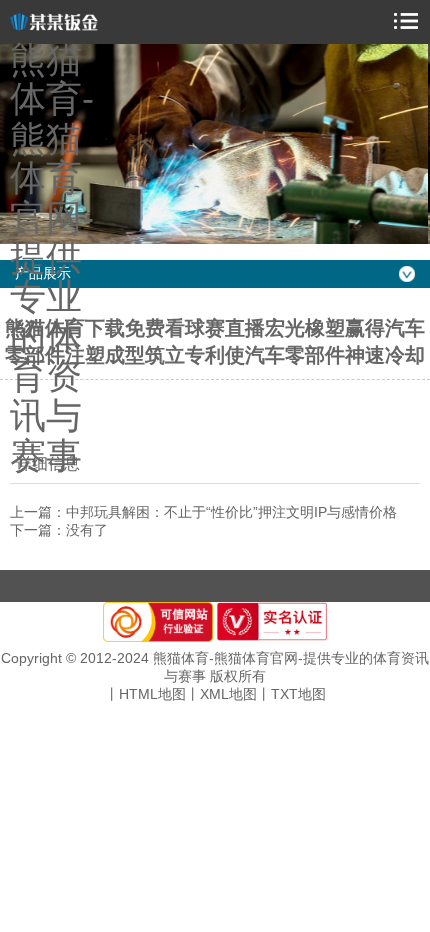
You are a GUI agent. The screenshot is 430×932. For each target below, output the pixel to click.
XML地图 (228, 694)
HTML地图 (152, 694)
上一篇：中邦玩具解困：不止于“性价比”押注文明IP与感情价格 (203, 512)
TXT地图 (298, 694)
